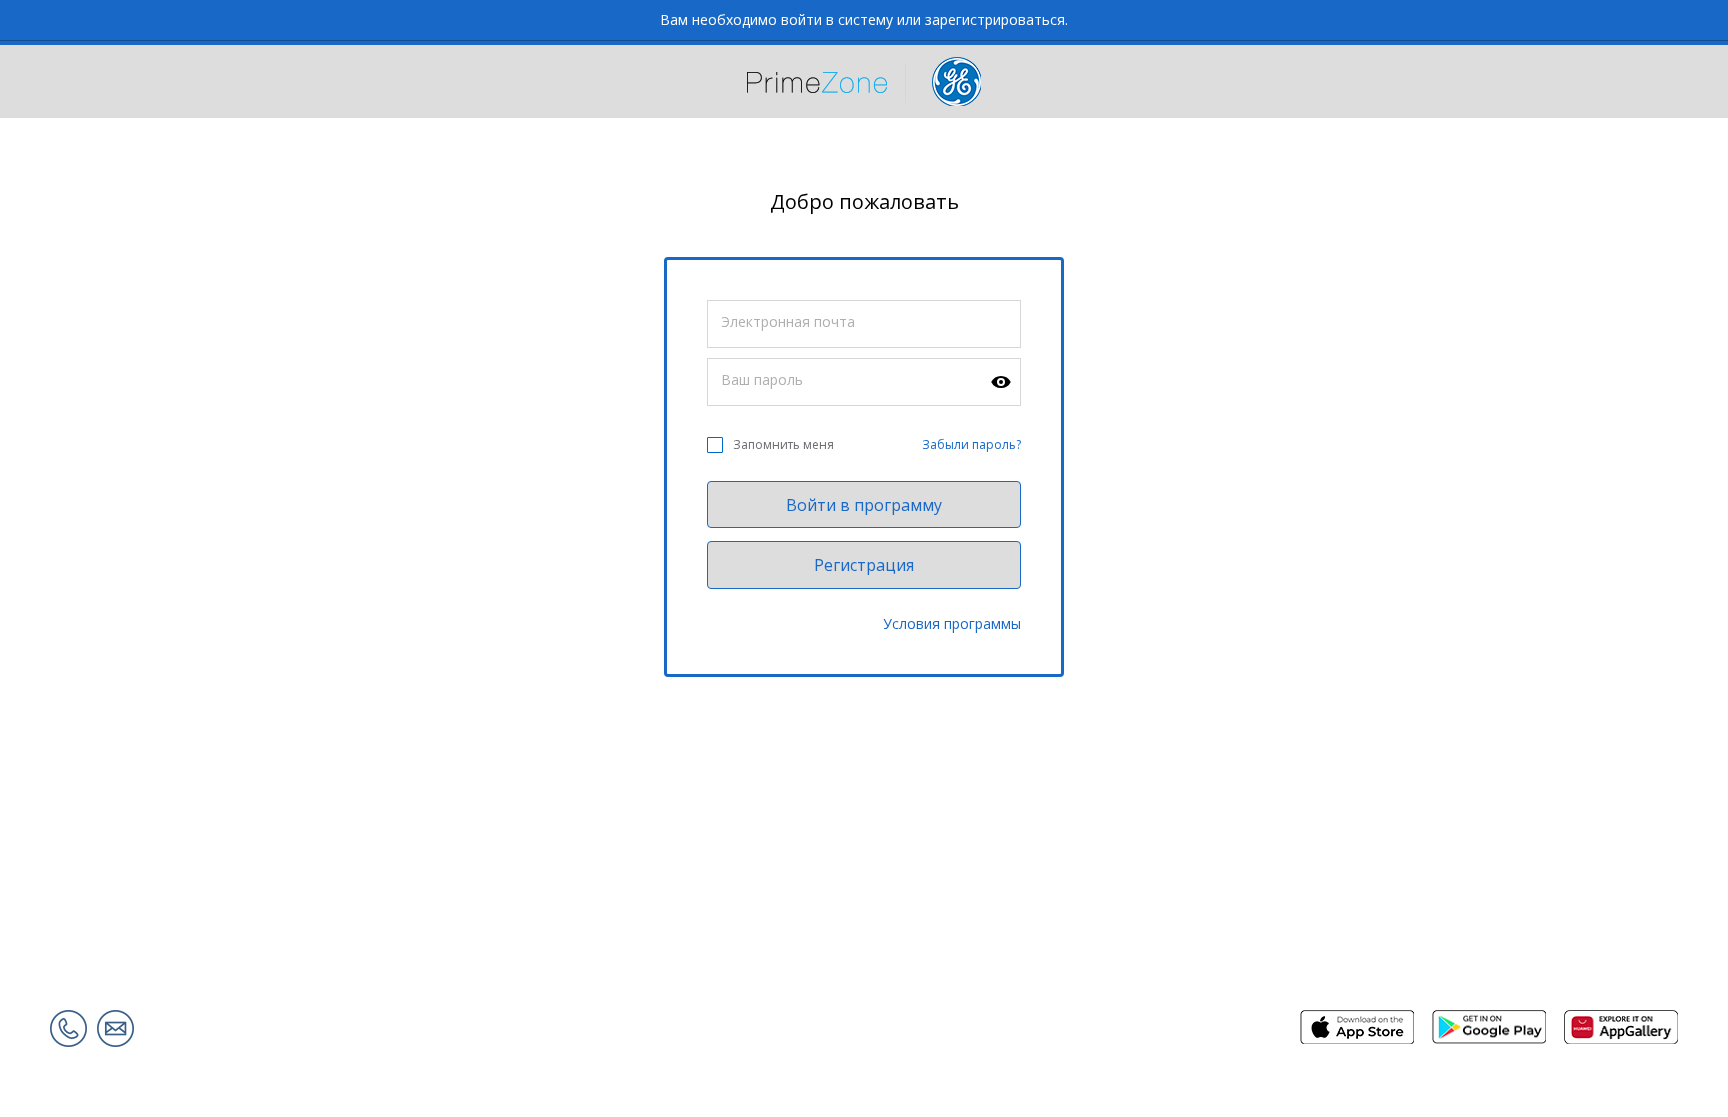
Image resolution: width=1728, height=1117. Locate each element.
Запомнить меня (783, 444)
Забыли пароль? (971, 444)
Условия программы (952, 623)
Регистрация (864, 565)
